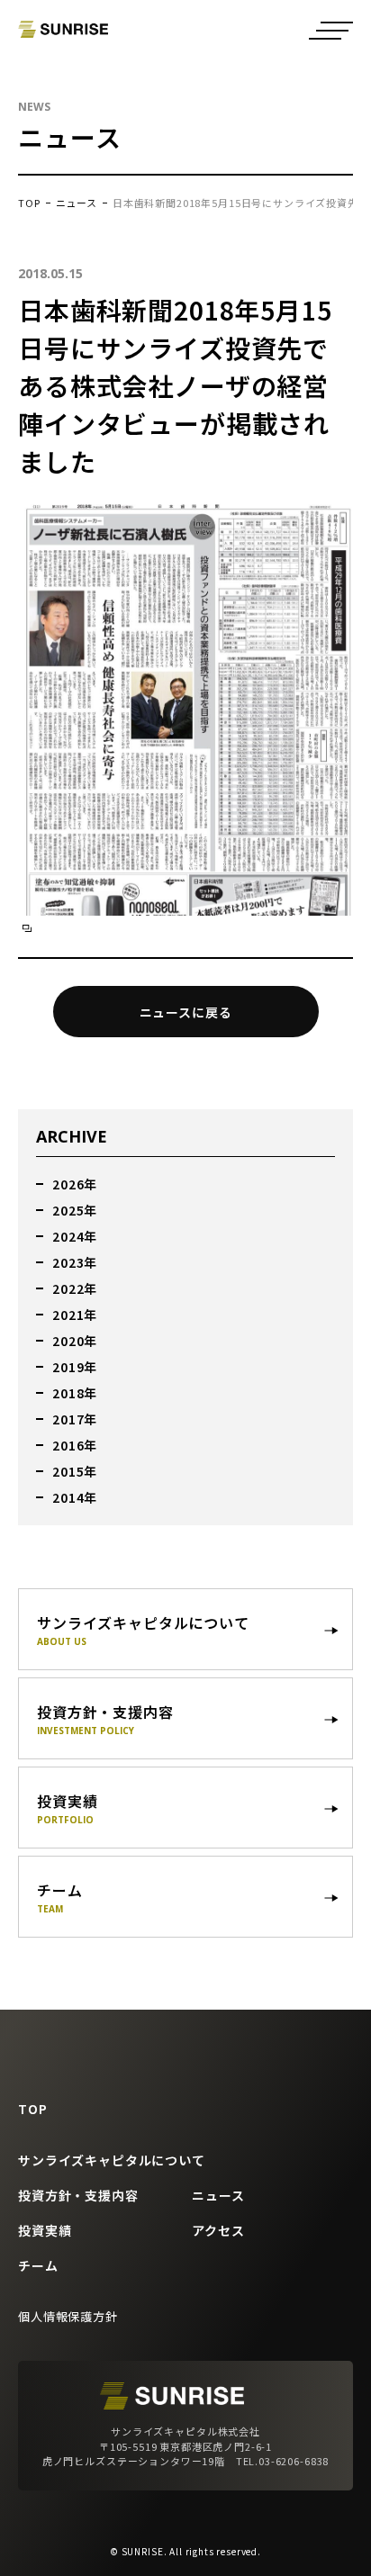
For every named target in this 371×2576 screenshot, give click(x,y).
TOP (33, 2109)
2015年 (75, 1471)
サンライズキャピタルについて (112, 2160)
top (29, 203)
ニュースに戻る (186, 1012)
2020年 (75, 1341)
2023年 (75, 1262)
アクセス (218, 2230)
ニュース (77, 203)
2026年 (75, 1184)
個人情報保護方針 (68, 2316)
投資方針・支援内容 (78, 2195)
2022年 (75, 1288)
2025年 (75, 1210)
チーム (38, 2265)
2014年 (75, 1497)
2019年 (75, 1367)
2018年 (75, 1393)
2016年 (75, 1445)
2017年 (75, 1419)
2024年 (75, 1236)
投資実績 (45, 2230)
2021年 (75, 1315)
